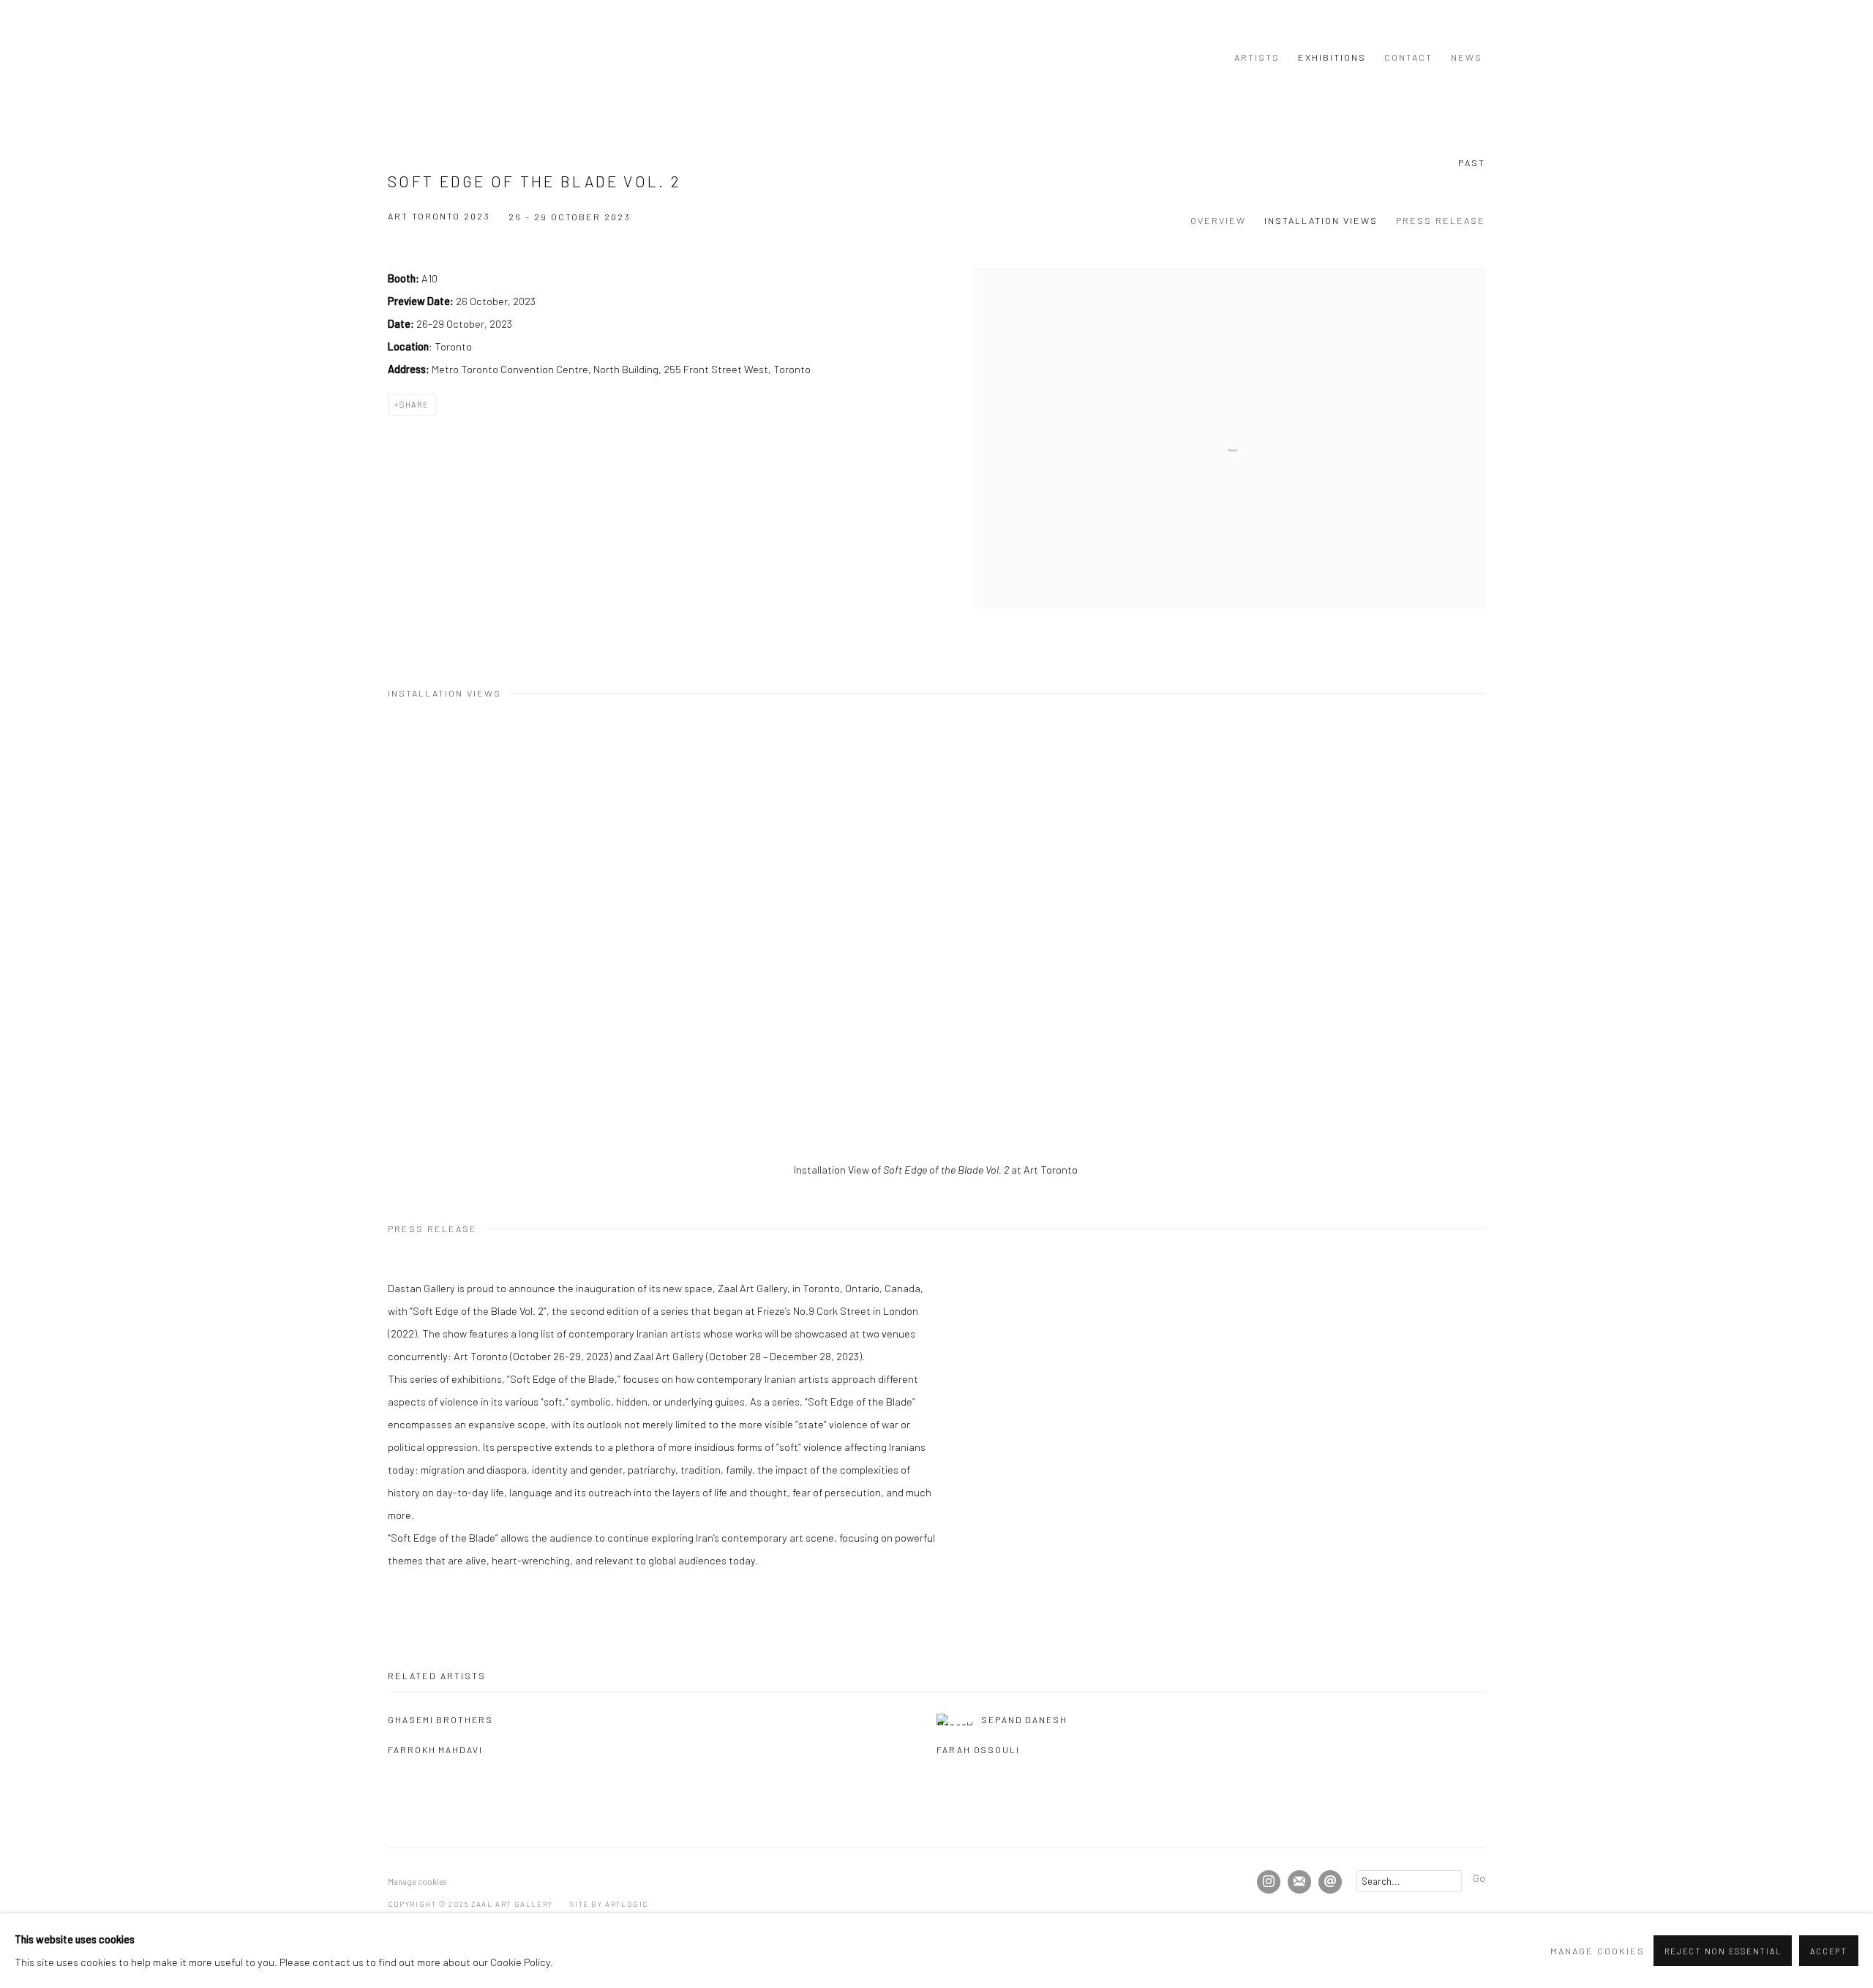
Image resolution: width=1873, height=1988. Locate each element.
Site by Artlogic (609, 1904)
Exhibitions (1332, 57)
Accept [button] (1829, 1951)
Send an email (1330, 1882)
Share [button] (414, 404)
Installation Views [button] (1321, 220)
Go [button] (1479, 1878)
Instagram (1269, 1882)
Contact (1408, 57)
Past (1472, 162)
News (1467, 57)
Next (1814, 942)
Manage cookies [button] (417, 1882)
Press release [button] (1441, 220)
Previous (59, 942)
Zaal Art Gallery (424, 57)
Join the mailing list (1299, 1882)
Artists (1257, 57)
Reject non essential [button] (1723, 1951)
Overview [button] (1218, 220)
